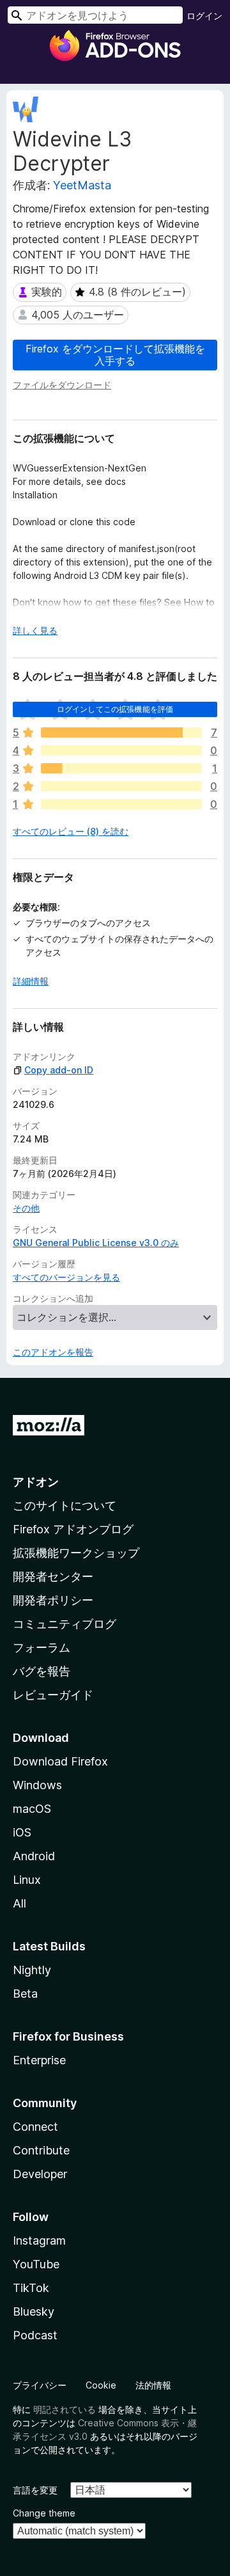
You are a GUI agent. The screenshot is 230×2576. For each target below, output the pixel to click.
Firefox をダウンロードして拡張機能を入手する (115, 355)
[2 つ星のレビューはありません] (121, 786)
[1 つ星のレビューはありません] (121, 804)
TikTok (31, 2288)
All (19, 1903)
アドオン (36, 1482)
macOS (32, 1809)
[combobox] (95, 15)
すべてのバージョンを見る (66, 1277)
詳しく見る (35, 630)
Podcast (35, 2335)
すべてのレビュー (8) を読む (71, 831)
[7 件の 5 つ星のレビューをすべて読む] (121, 732)
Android (34, 1856)
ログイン (204, 16)
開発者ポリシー (53, 1600)
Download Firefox (60, 1761)
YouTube (36, 2264)
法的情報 (153, 2385)
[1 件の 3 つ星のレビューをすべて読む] (121, 768)
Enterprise (39, 2060)
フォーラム (42, 1648)
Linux (27, 1880)
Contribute (41, 2150)
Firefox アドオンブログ (73, 1529)
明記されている (65, 2409)
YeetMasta (82, 185)
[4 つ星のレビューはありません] (121, 750)
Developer (40, 2174)
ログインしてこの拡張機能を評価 (115, 709)
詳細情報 (31, 981)
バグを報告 (42, 1671)
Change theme (44, 2513)
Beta (25, 1994)
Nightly (32, 1970)
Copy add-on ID (59, 1070)
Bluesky (34, 2311)
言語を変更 (35, 2490)
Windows (37, 1785)
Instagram (39, 2240)
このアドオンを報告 (53, 1352)
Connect (35, 2127)
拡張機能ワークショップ (76, 1553)
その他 (26, 1208)
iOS (22, 1832)
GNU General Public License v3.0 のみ (96, 1243)
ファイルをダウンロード (62, 385)
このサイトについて (65, 1505)
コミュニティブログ (65, 1624)
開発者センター (53, 1576)
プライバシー (40, 2385)
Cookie (101, 2385)
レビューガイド (53, 1695)
